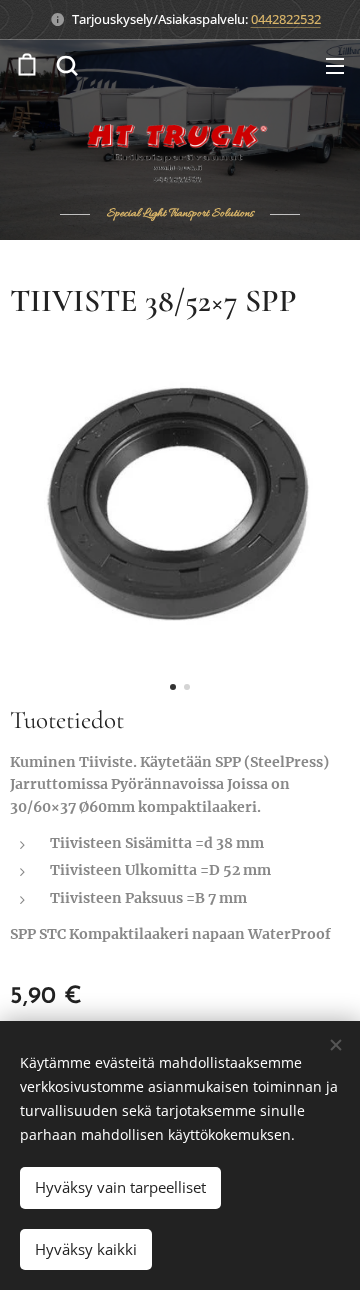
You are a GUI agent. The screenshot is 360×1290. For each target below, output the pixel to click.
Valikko (335, 65)
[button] (67, 65)
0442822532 (286, 19)
